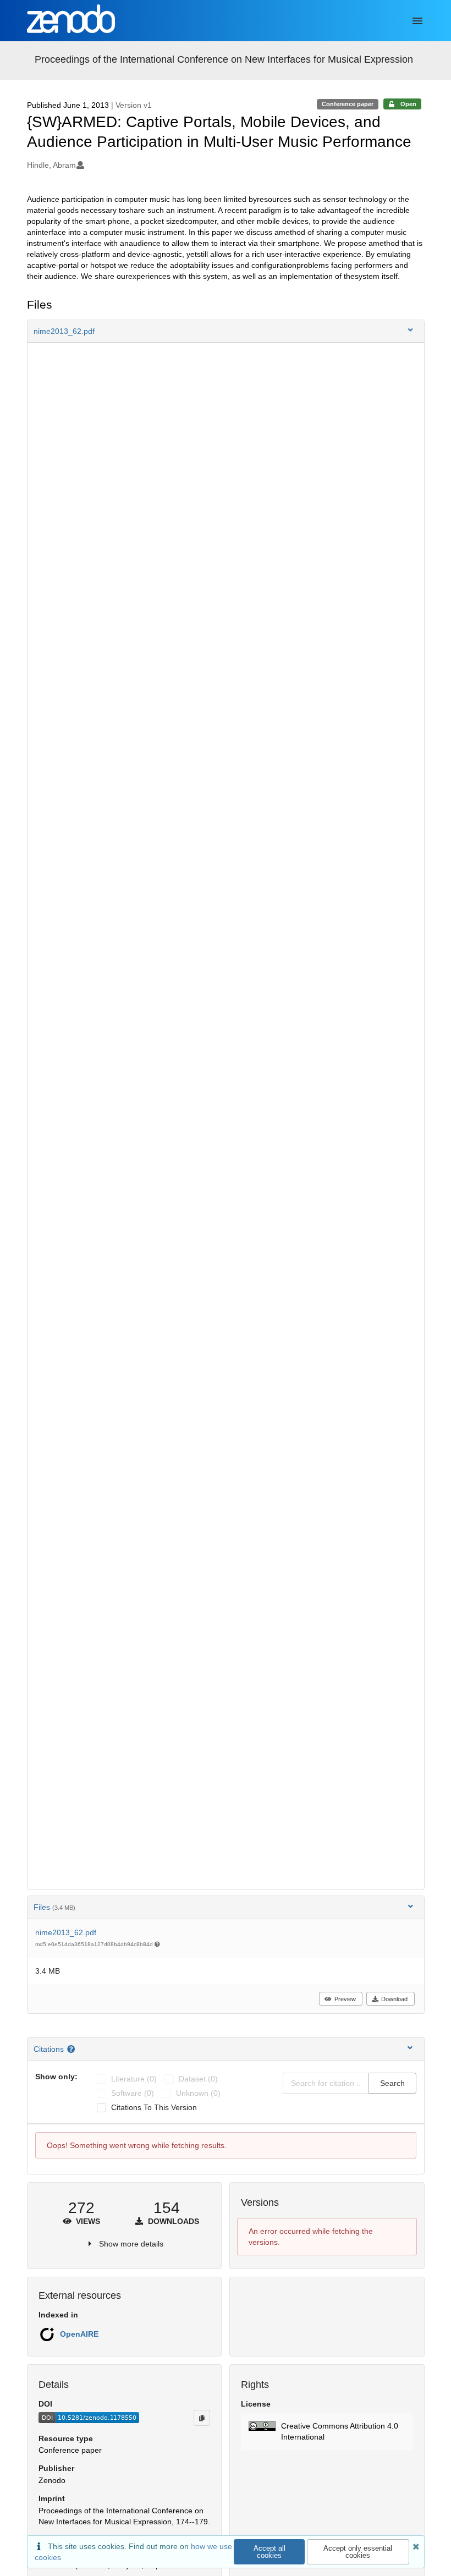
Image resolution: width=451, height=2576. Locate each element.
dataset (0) (198, 2079)
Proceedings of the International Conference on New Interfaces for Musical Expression (224, 59)
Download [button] (394, 1999)
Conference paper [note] (348, 104)
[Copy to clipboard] (202, 2418)
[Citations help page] (72, 2049)
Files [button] (54, 1907)
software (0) (133, 2093)
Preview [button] (345, 1999)
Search (392, 2083)
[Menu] (417, 21)
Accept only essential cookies (358, 2552)
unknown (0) (198, 2093)
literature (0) (134, 2079)
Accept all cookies (269, 2552)
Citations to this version (154, 2107)
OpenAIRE (79, 2334)
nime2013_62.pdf (66, 1932)
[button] (226, 331)
